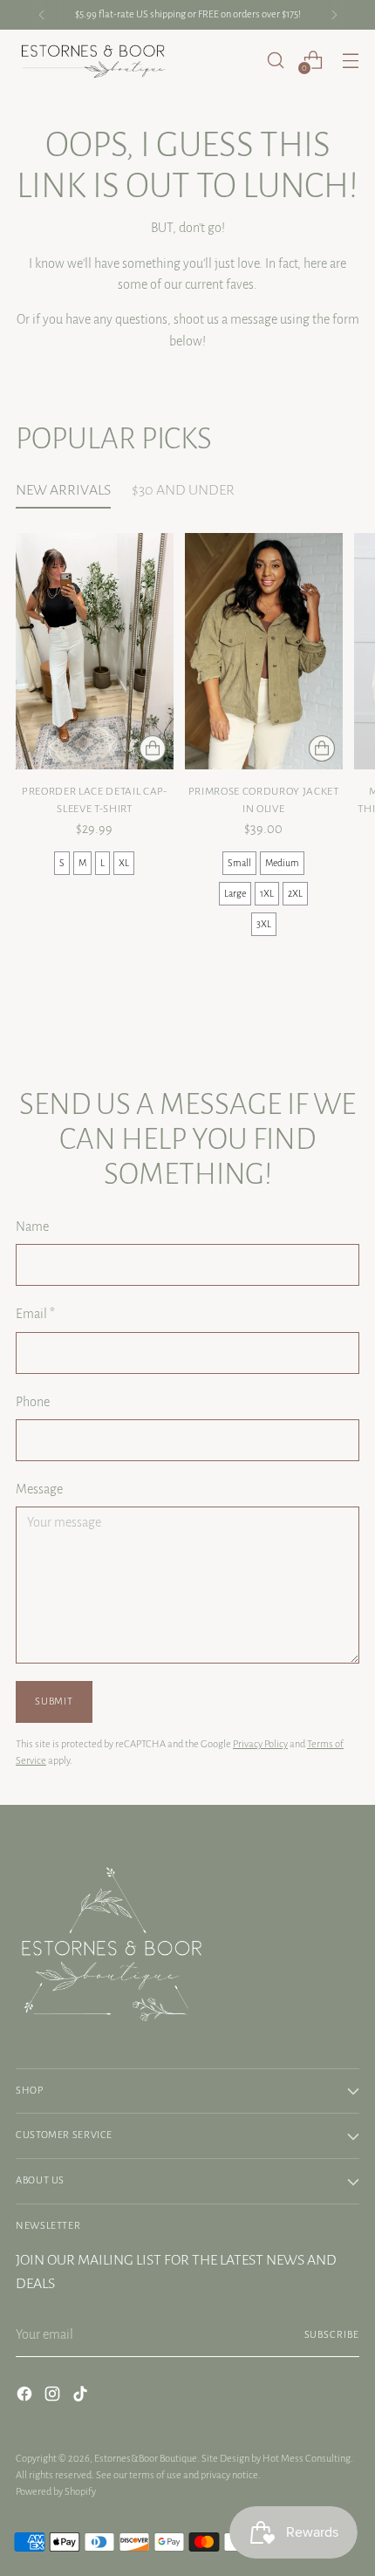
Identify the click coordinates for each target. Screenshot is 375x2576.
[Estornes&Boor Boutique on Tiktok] (82, 2397)
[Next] (334, 15)
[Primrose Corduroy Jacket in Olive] (264, 651)
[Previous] (42, 15)
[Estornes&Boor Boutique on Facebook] (26, 2397)
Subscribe (332, 2335)
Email (35, 1314)
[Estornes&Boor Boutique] (94, 60)
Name (32, 1227)
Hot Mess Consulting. (308, 2459)
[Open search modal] (275, 60)
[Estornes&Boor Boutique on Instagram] (54, 2397)
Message (39, 1489)
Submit (54, 1701)
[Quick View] (153, 748)
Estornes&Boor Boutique (146, 2459)
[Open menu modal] (350, 60)
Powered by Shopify (56, 2492)
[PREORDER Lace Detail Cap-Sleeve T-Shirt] (95, 651)
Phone (33, 1402)
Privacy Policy (260, 1744)
